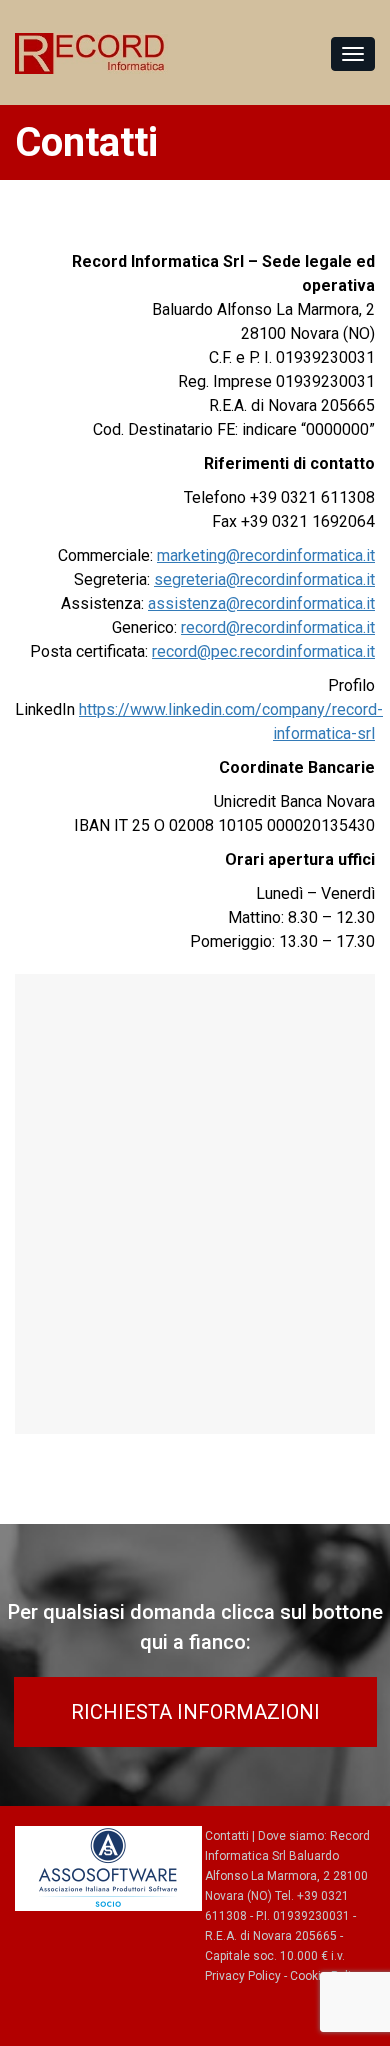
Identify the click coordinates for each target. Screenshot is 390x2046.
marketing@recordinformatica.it (266, 555)
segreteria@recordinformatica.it (264, 579)
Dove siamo (291, 1836)
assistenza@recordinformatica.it (261, 603)
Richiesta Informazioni (195, 1712)
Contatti (227, 1836)
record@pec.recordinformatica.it (263, 651)
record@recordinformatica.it (278, 627)
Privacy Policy (243, 1976)
